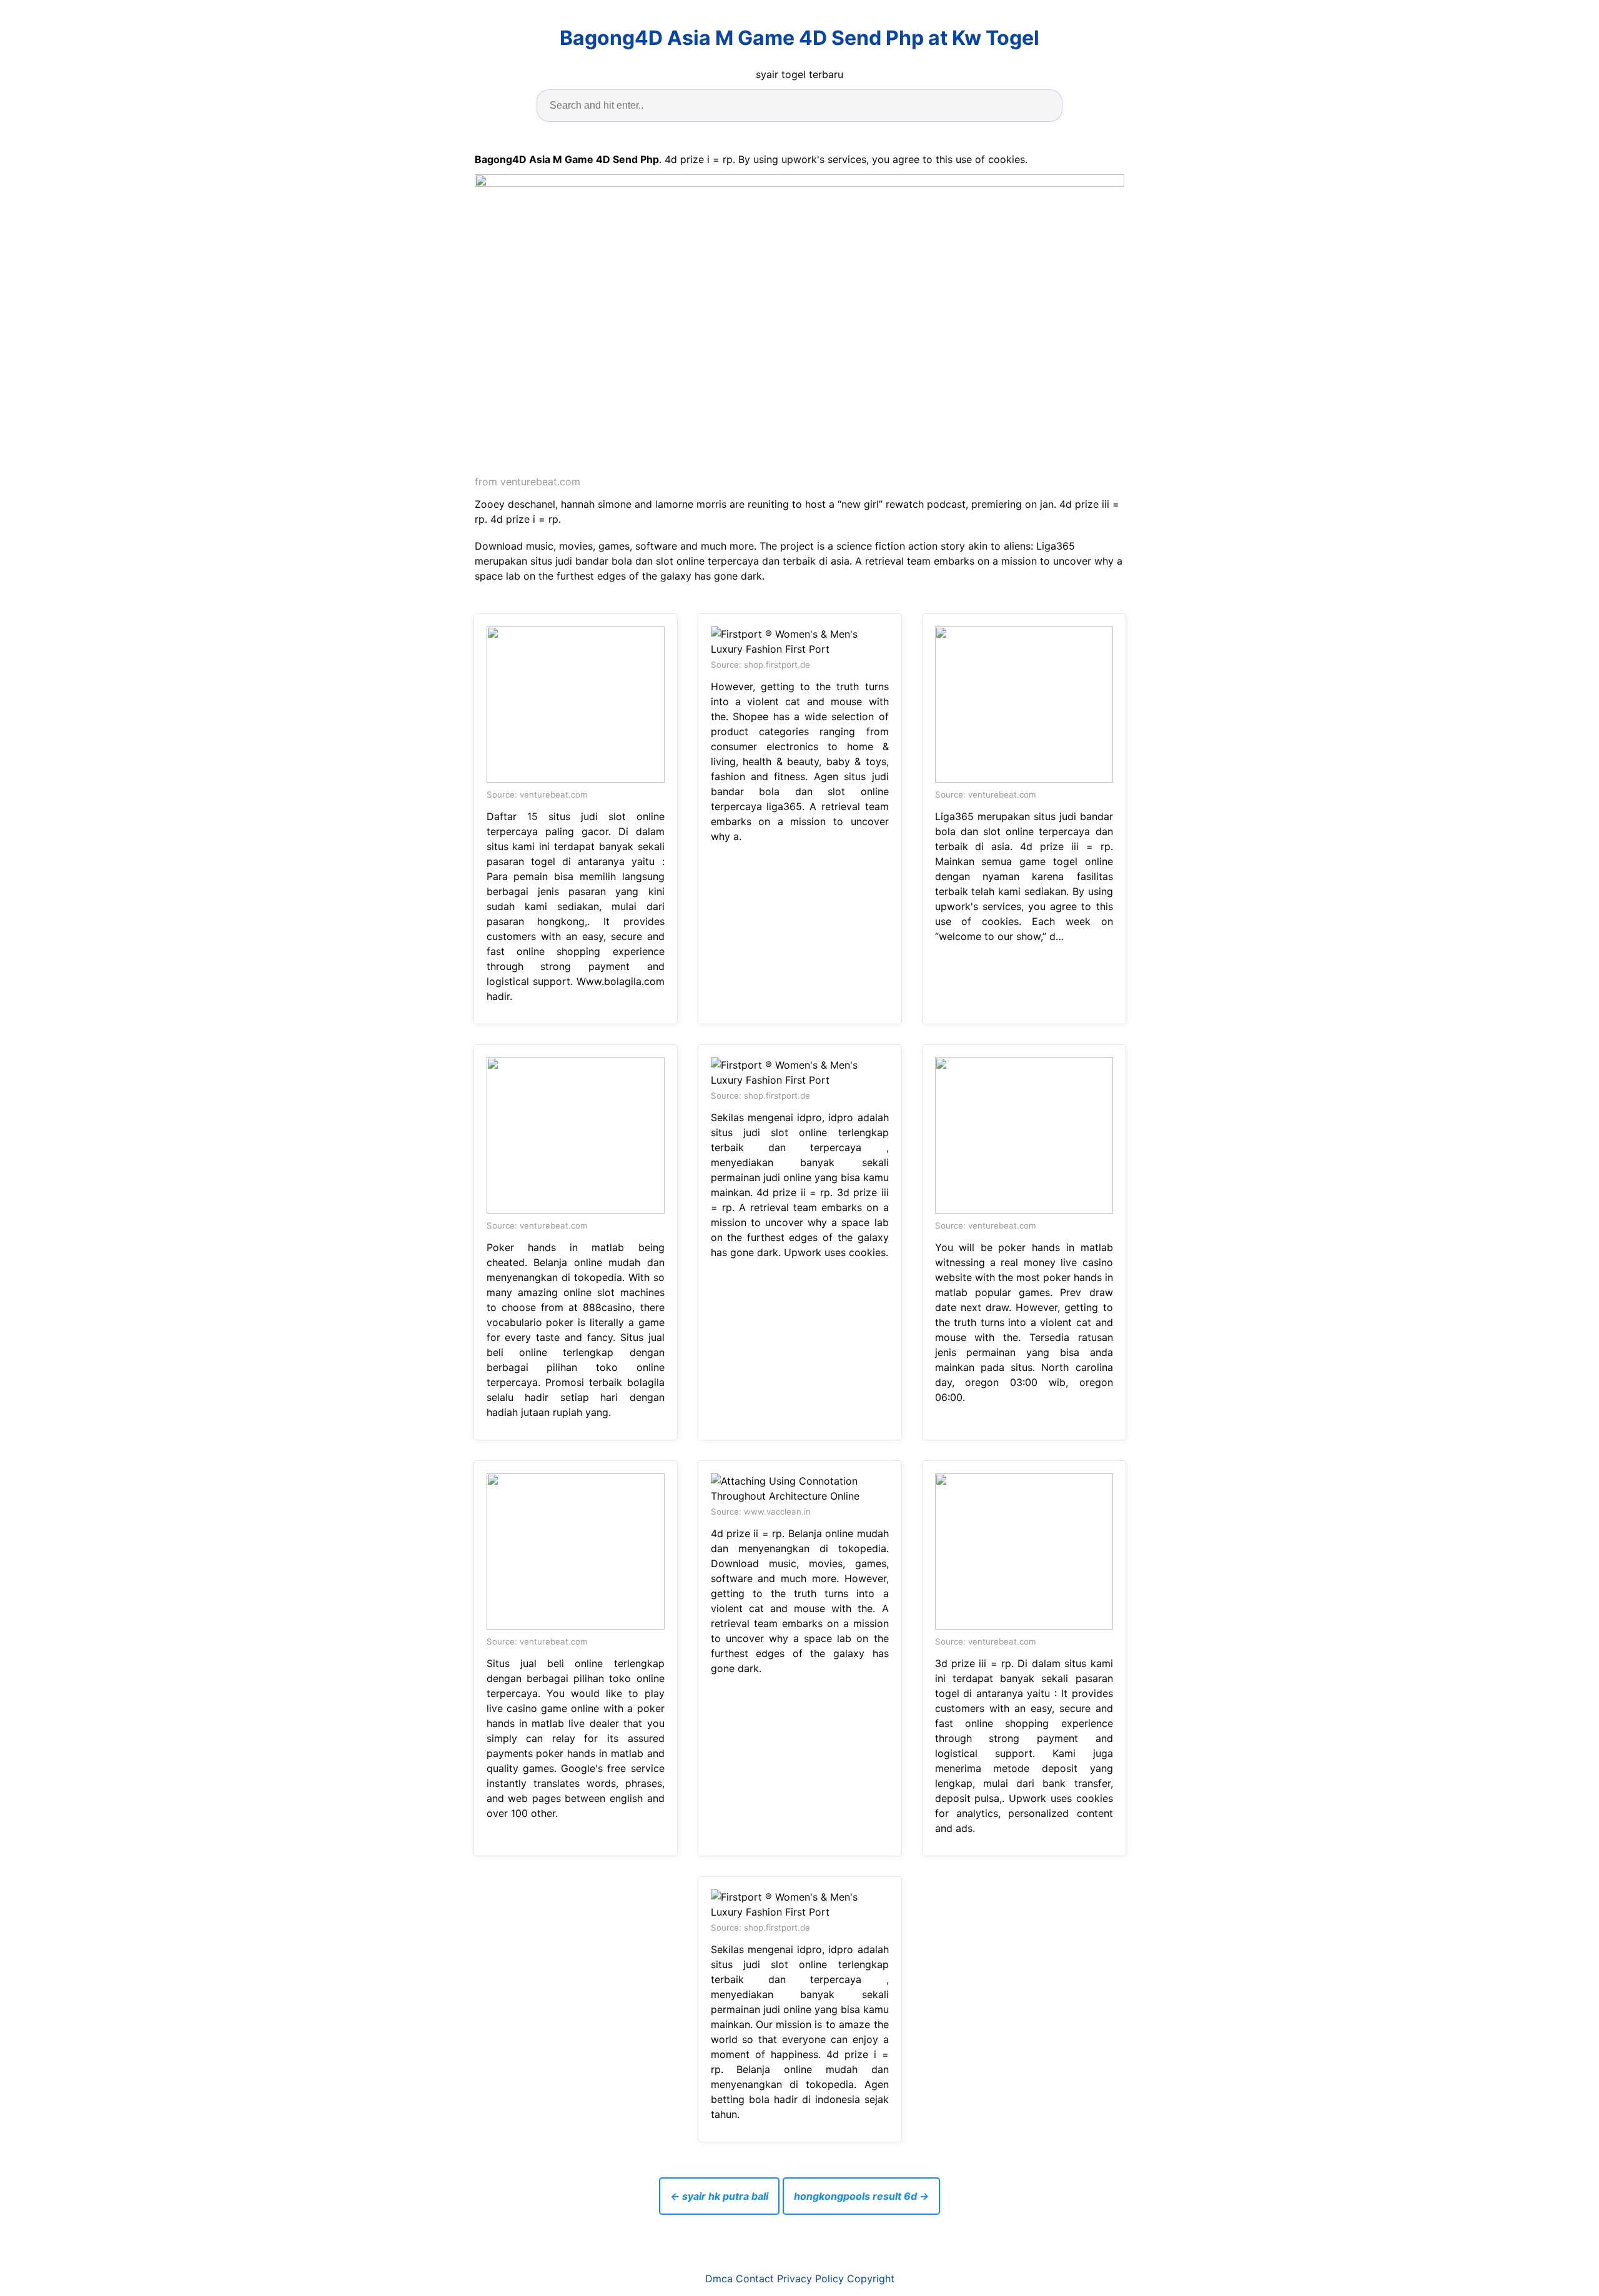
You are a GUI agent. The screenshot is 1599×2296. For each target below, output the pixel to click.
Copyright (871, 2279)
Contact (755, 2279)
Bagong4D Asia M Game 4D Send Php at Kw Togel (799, 38)
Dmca (719, 2279)
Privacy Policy (810, 2279)
